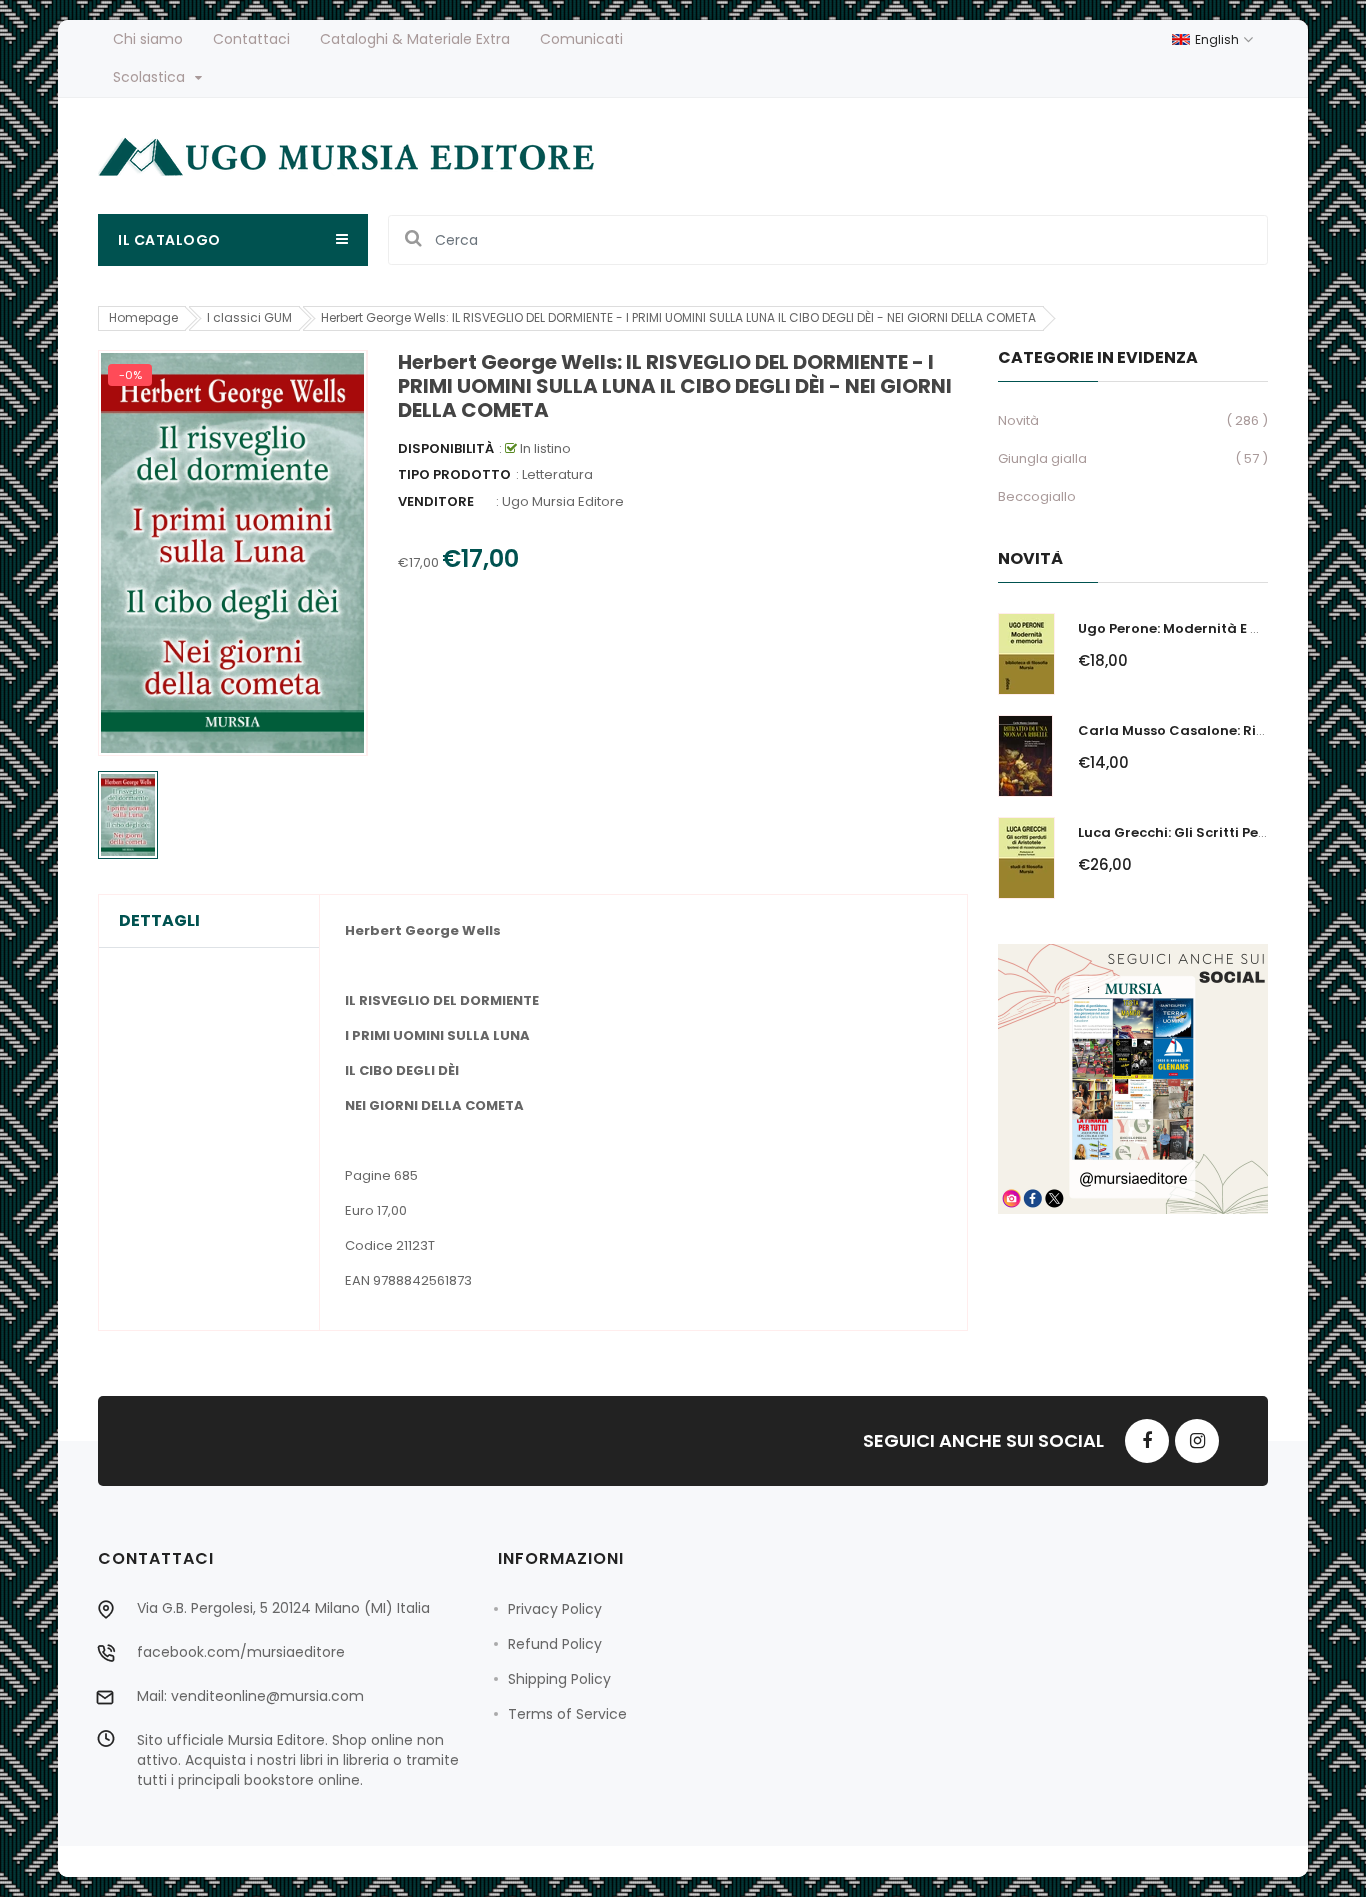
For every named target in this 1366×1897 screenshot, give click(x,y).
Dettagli (159, 921)
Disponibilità (446, 448)
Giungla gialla (1042, 458)
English (1218, 39)
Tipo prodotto (454, 474)
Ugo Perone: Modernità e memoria (1195, 628)
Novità (1018, 420)
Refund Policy (555, 1644)
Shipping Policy (559, 1679)
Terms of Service (567, 1714)
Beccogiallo (1037, 496)
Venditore (436, 501)
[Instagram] (1197, 1441)
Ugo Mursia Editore (563, 501)
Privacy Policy (555, 1609)
